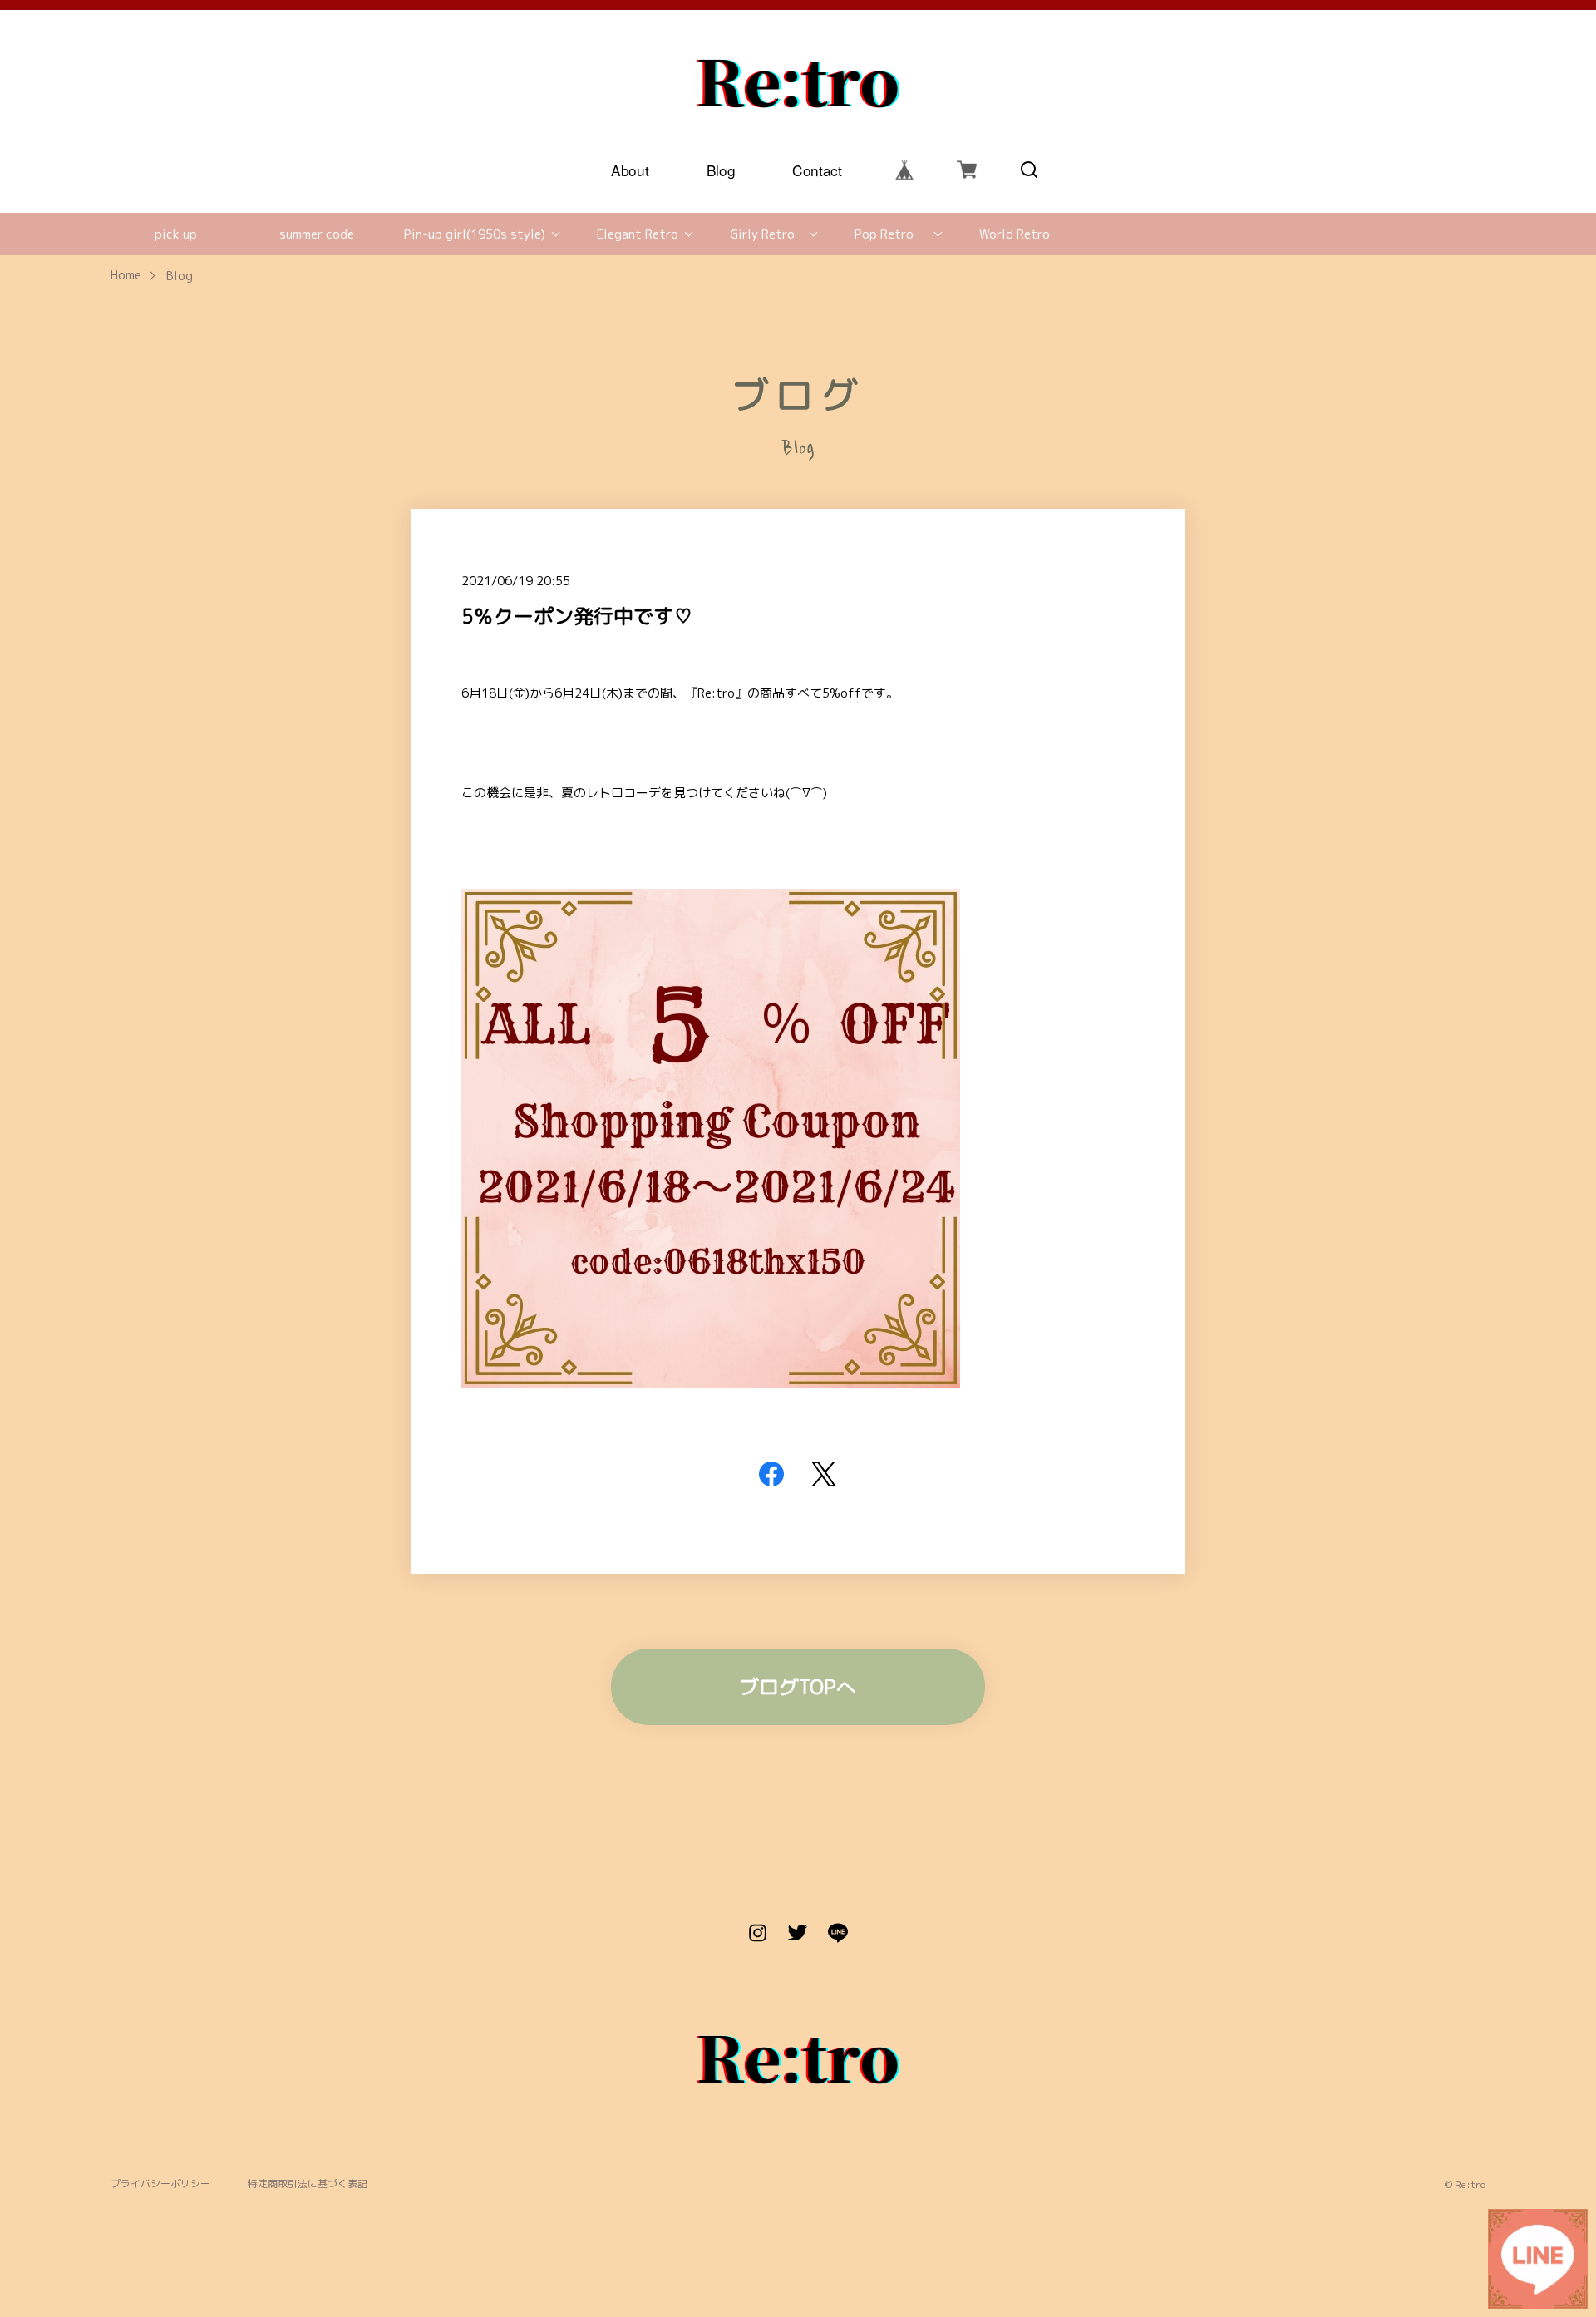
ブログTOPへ (798, 1687)
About (631, 169)
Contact (818, 169)
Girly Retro (762, 234)
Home (126, 276)
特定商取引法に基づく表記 (308, 2184)
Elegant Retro (638, 234)
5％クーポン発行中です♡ (577, 616)
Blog (721, 169)
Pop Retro (884, 234)
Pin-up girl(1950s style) (475, 234)
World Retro (1015, 234)
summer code (317, 234)
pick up (176, 234)
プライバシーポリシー (160, 2184)
